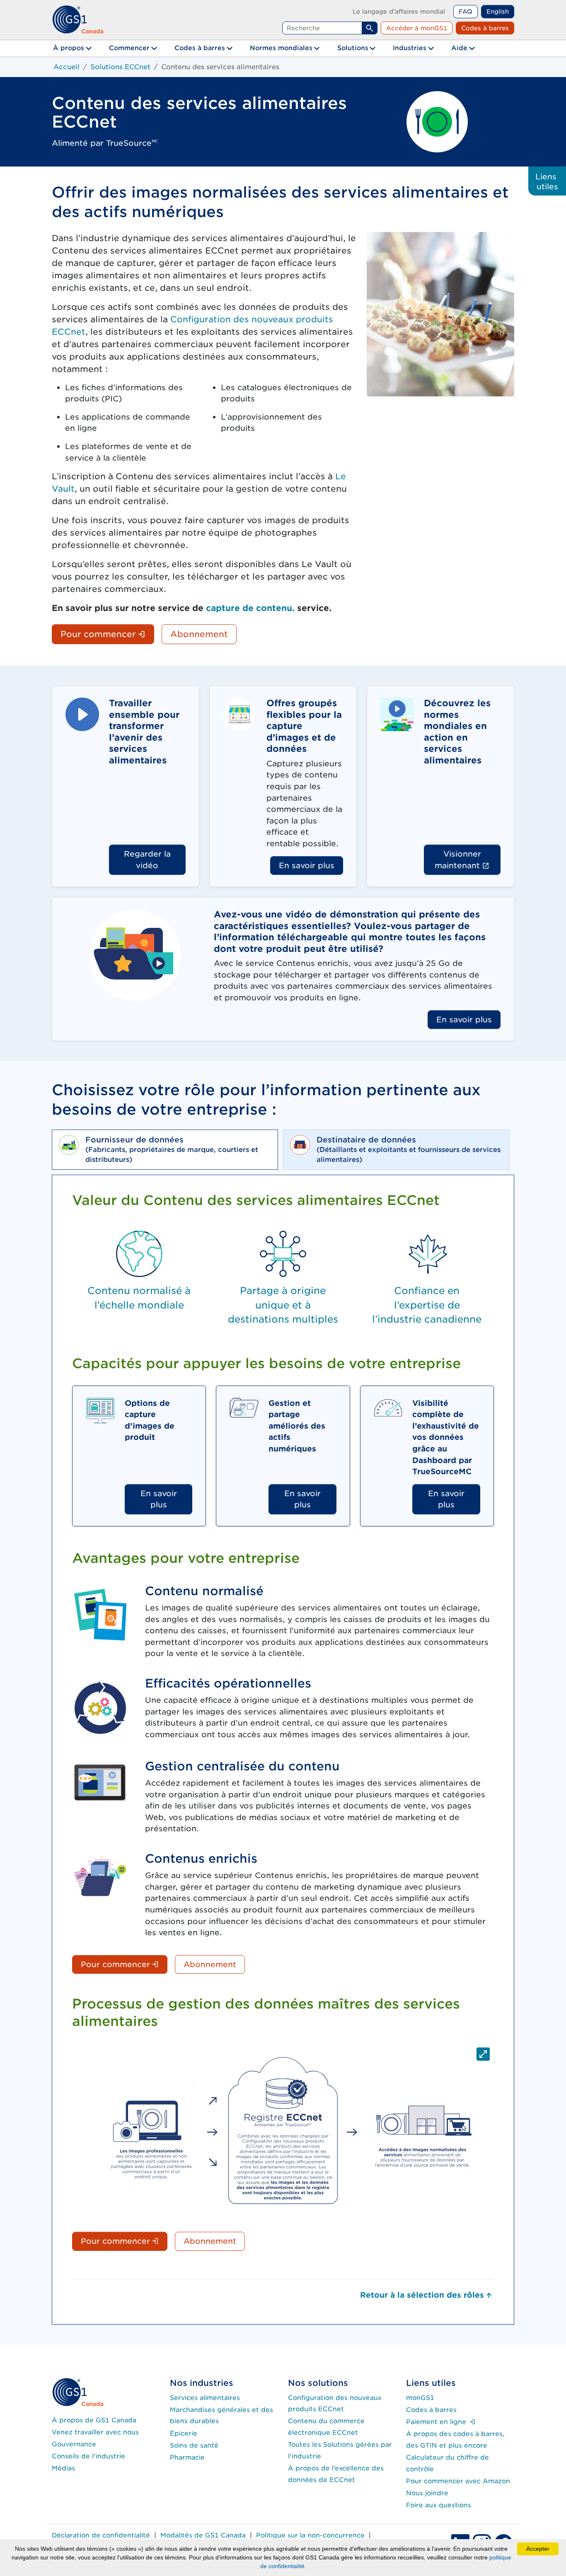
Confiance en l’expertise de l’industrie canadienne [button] (427, 1305)
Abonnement (199, 634)
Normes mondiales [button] (281, 48)
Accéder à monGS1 (417, 28)
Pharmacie (187, 2457)
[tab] (165, 1150)
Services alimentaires (205, 2398)
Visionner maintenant (468, 859)
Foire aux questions (439, 2505)
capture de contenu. (250, 608)
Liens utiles (547, 181)
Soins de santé (194, 2445)
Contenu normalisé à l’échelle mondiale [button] (139, 1298)
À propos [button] (69, 48)
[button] (283, 2131)
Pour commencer (107, 634)
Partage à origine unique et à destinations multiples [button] (283, 1305)
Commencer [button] (129, 48)
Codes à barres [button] (200, 48)
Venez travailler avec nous (95, 2432)
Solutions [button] (353, 48)
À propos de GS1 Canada (94, 2420)
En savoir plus (307, 865)
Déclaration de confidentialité (101, 2535)
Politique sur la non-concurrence (310, 2535)
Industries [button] (410, 48)
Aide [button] (459, 48)
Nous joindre (427, 2493)
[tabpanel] (283, 1749)
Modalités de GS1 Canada (203, 2535)
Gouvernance (74, 2444)
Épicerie (184, 2433)
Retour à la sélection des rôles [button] (422, 2295)
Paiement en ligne (441, 2422)
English (498, 11)
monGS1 (420, 2398)
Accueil (67, 67)
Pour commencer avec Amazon (458, 2481)
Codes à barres (485, 28)
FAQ (466, 11)
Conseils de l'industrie (88, 2456)
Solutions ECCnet (120, 67)
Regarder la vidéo (147, 859)
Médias (63, 2468)
